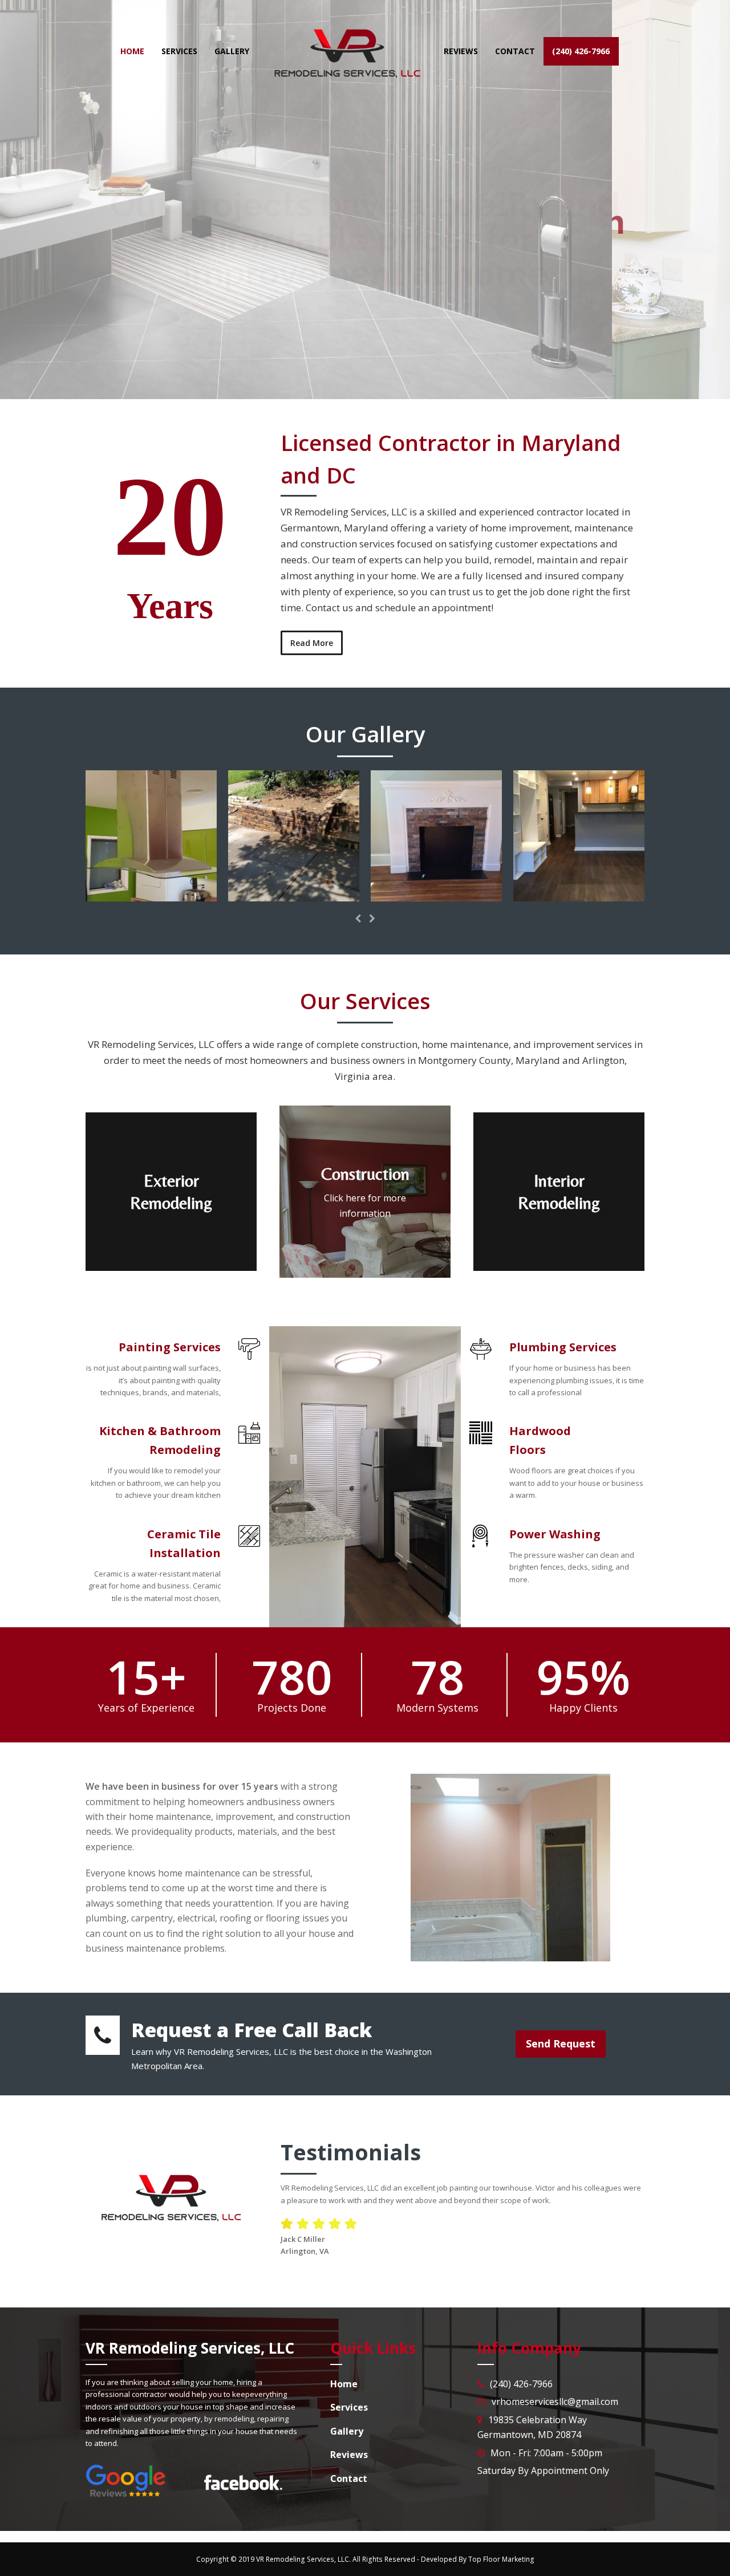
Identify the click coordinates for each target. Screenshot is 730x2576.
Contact (402, 320)
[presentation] (358, 919)
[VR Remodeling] (151, 895)
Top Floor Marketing (501, 2559)
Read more (319, 320)
